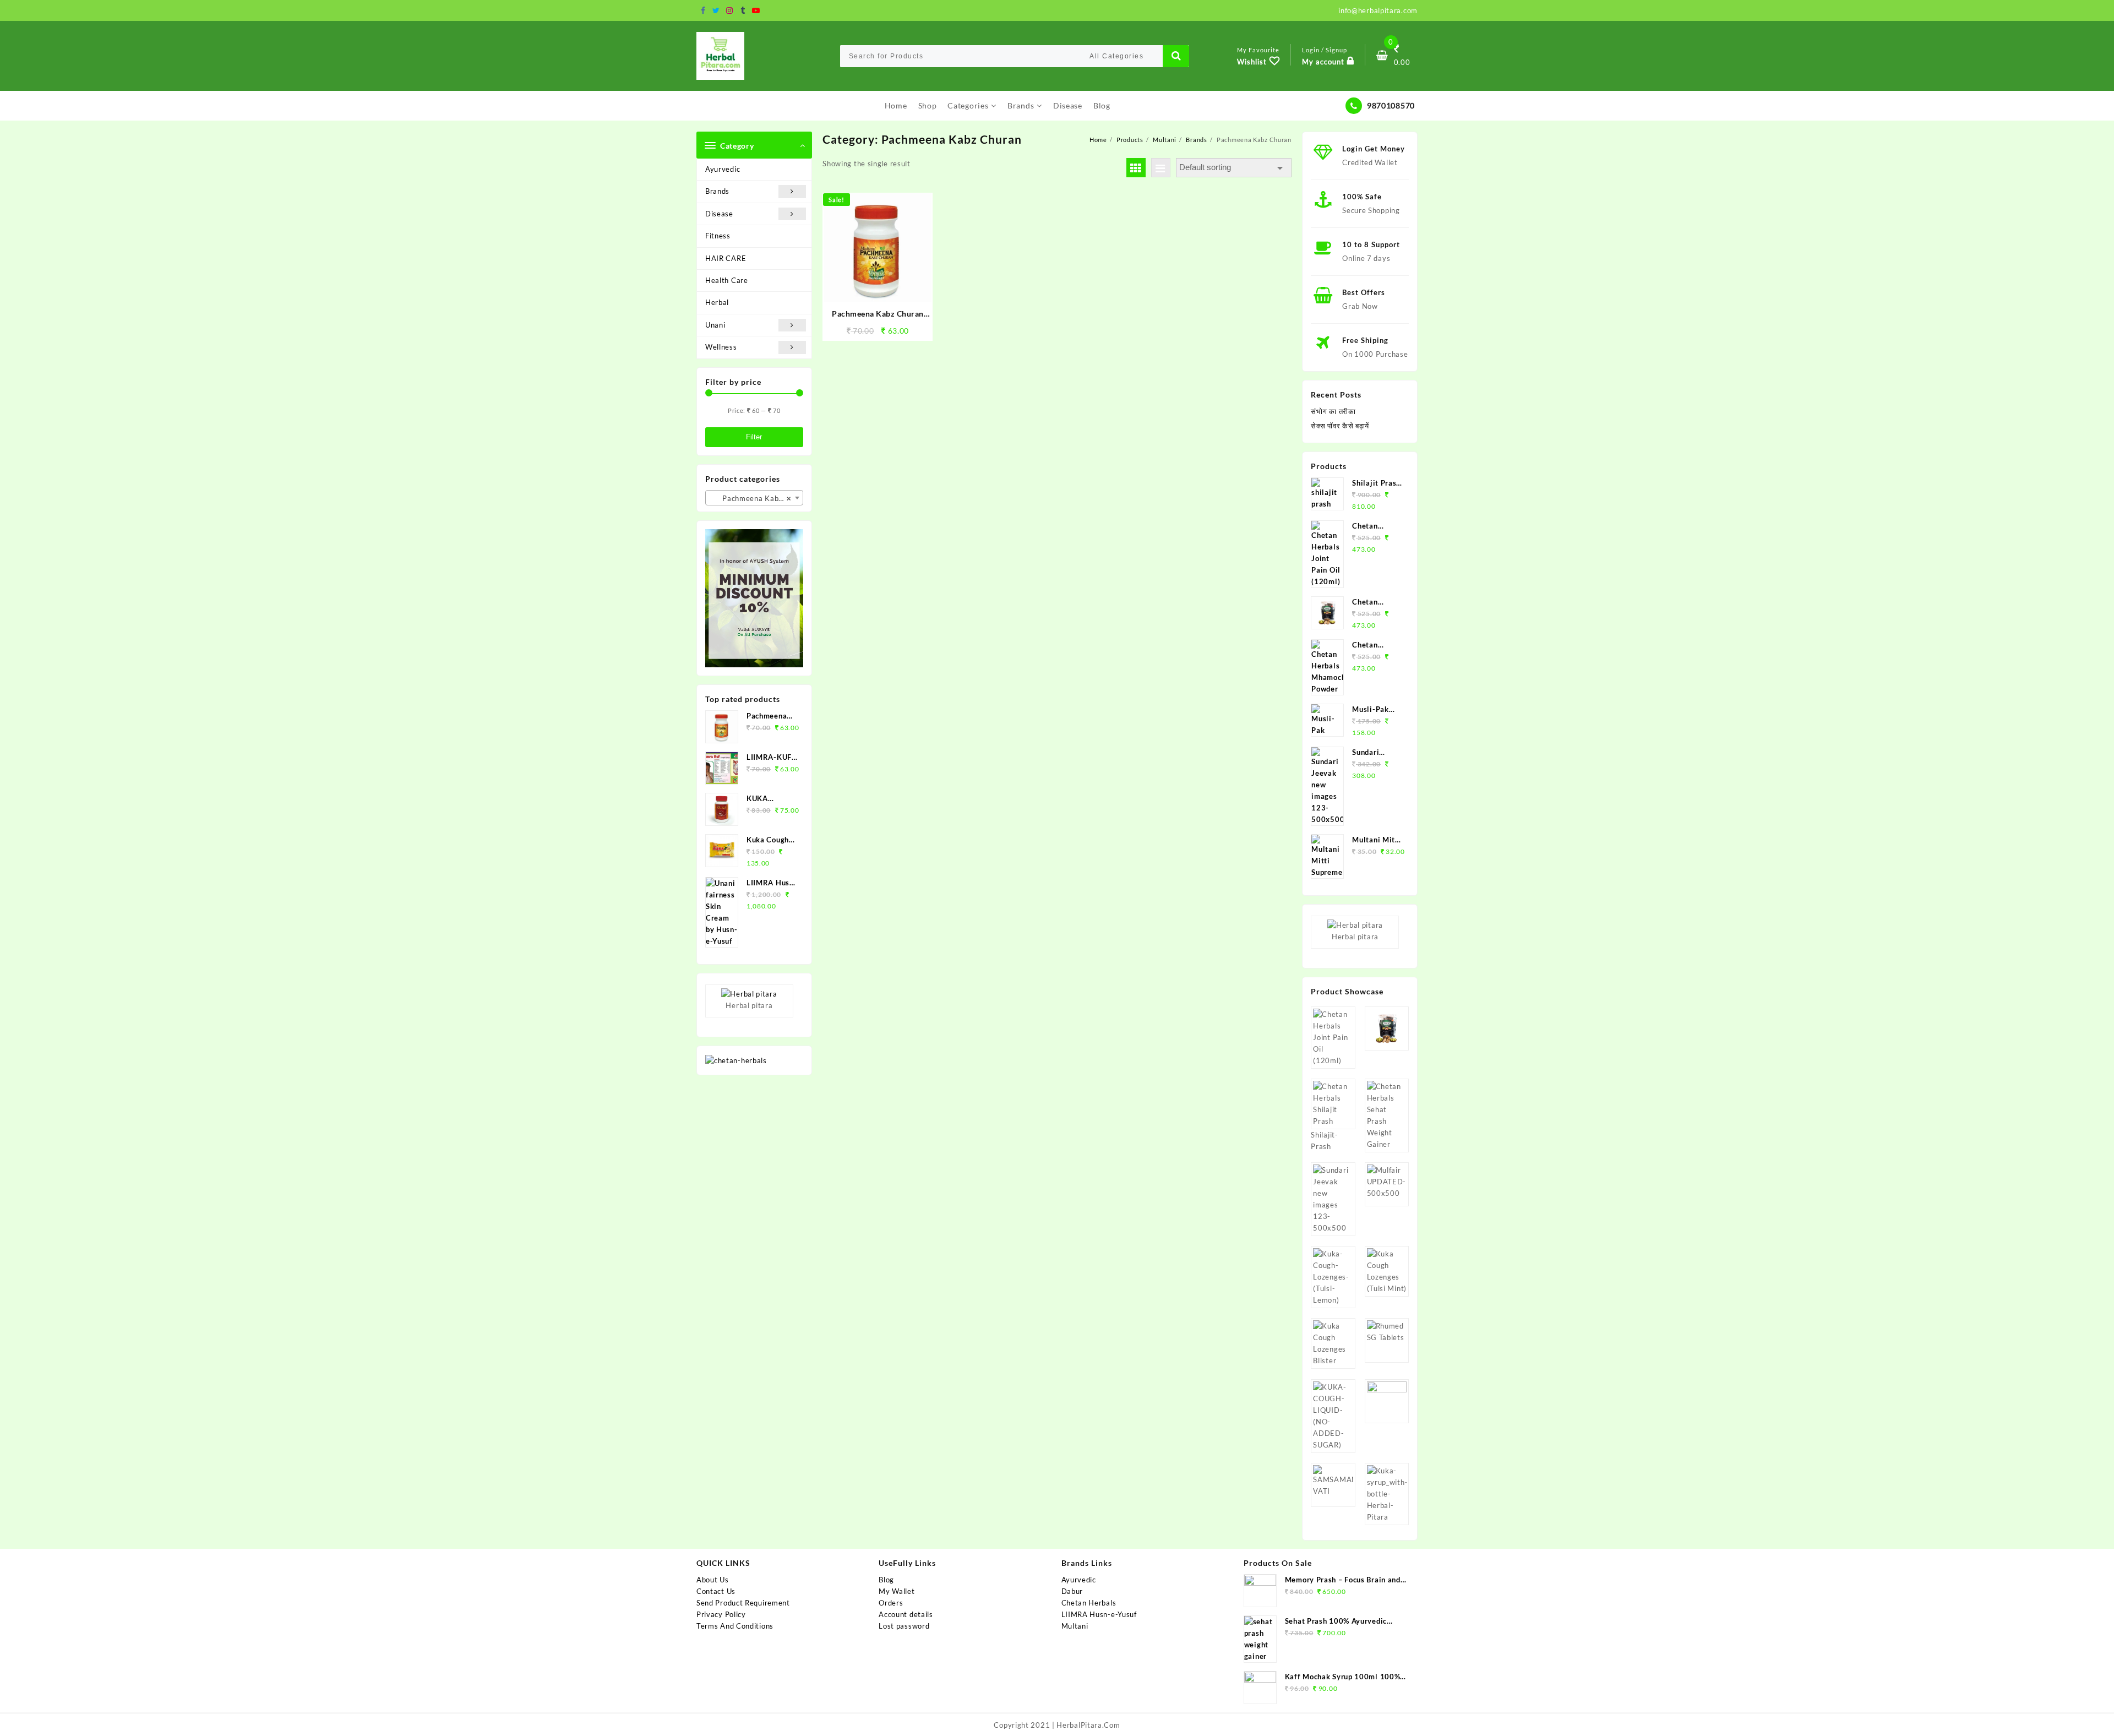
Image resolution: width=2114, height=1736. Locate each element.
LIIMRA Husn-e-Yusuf (1099, 1614)
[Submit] (1176, 56)
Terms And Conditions (735, 1626)
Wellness (721, 347)
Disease (719, 214)
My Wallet (897, 1591)
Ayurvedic (723, 169)
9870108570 (1391, 105)
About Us (713, 1580)
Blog (886, 1580)
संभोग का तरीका (1333, 411)
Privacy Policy (721, 1614)
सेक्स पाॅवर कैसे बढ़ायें (1340, 426)
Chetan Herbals (1089, 1603)
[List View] (1161, 168)
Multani (1075, 1626)
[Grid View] (1136, 168)
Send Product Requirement (743, 1603)
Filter (754, 437)
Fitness (718, 236)
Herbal (717, 302)
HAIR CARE (726, 258)
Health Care (727, 280)
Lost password (904, 1626)
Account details (906, 1614)
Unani (715, 325)
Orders (891, 1603)
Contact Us (716, 1591)
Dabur (1072, 1591)
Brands (717, 191)
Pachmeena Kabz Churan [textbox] (756, 498)
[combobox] (754, 498)
